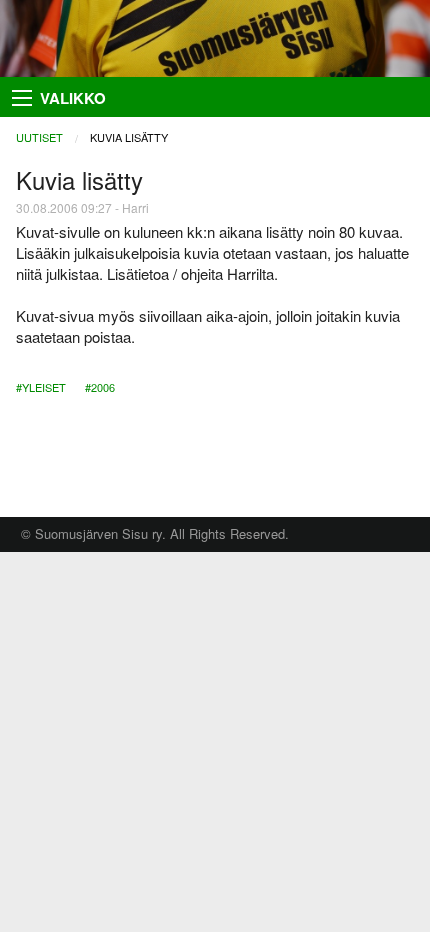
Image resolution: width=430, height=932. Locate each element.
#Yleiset (41, 387)
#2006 (100, 387)
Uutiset (39, 137)
